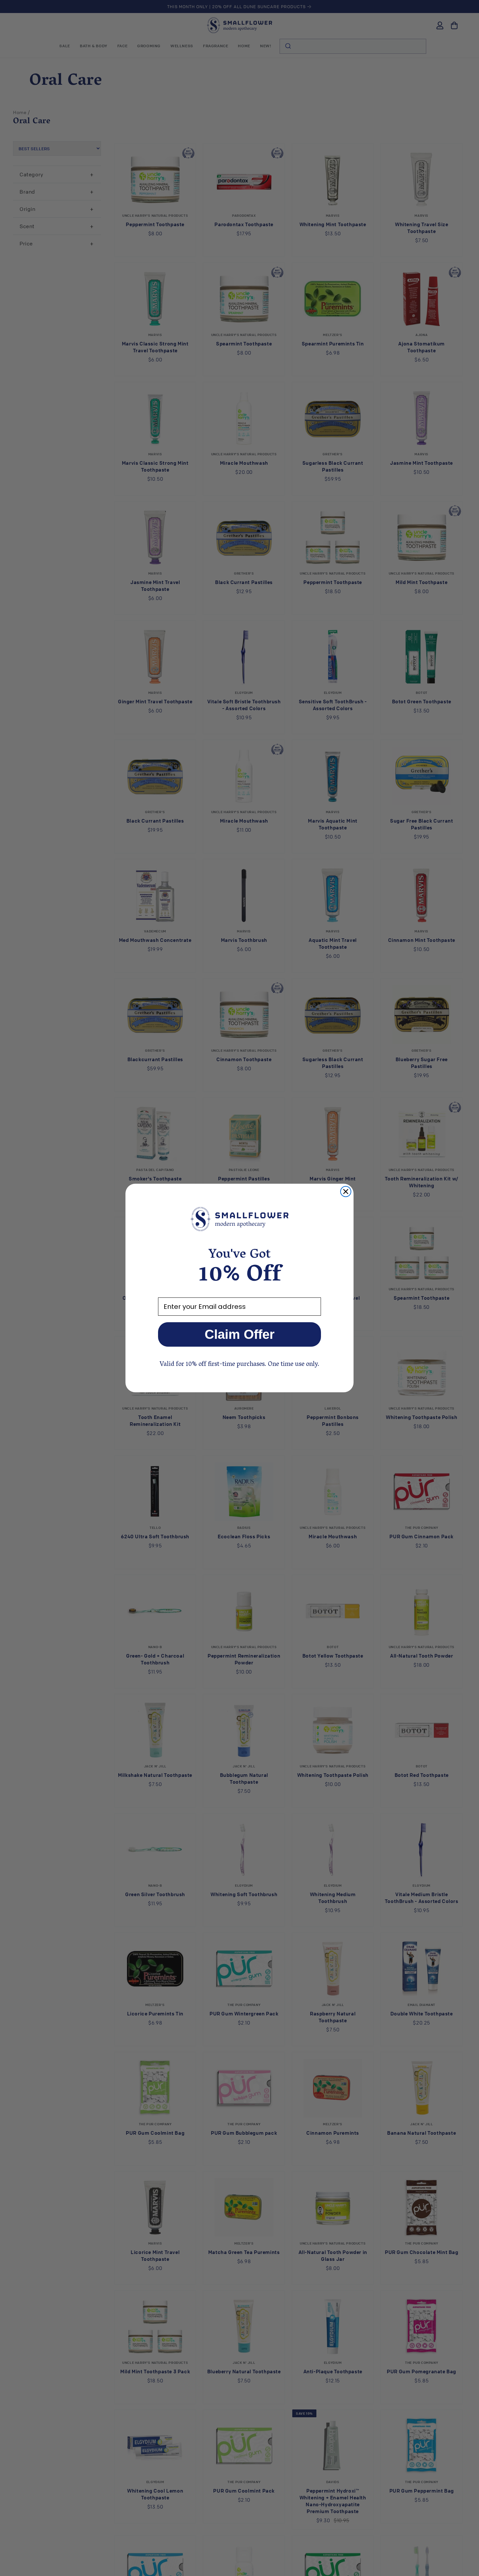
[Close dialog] (346, 1192)
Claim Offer (240, 1334)
